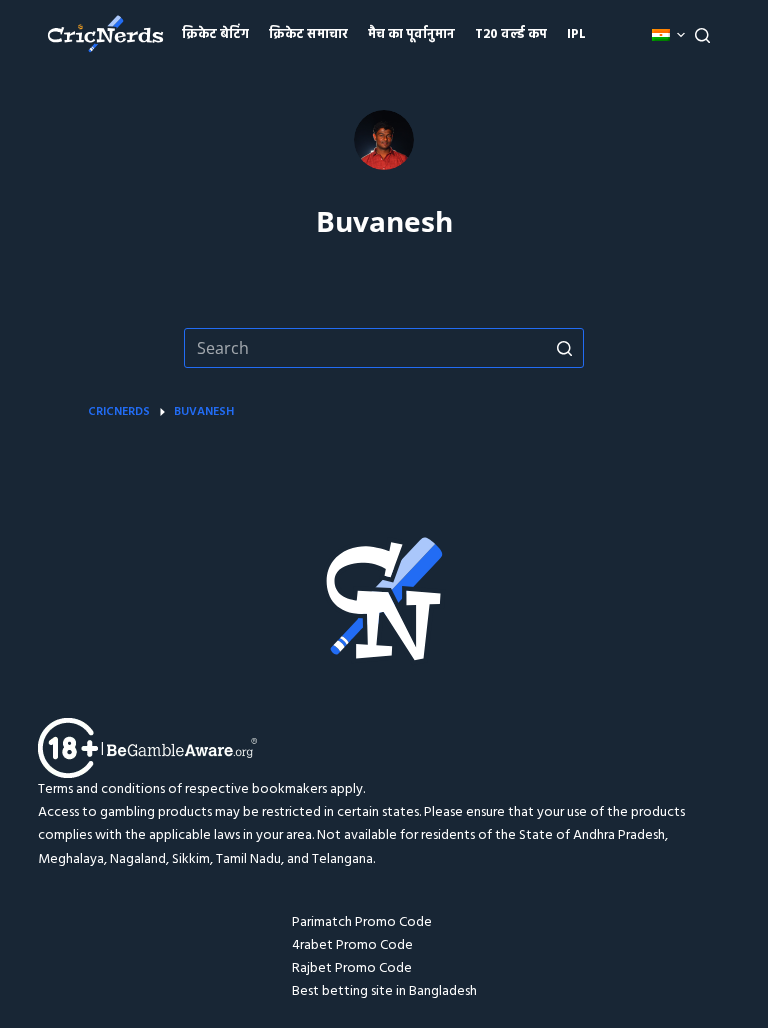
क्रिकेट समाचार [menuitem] (308, 34)
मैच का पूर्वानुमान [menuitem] (411, 34)
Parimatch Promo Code (362, 922)
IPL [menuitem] (576, 34)
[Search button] (564, 348)
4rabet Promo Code (352, 945)
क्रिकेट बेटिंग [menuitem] (215, 34)
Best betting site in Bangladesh (384, 991)
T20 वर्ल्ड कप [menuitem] (511, 34)
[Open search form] (702, 35)
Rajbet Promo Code (352, 968)
